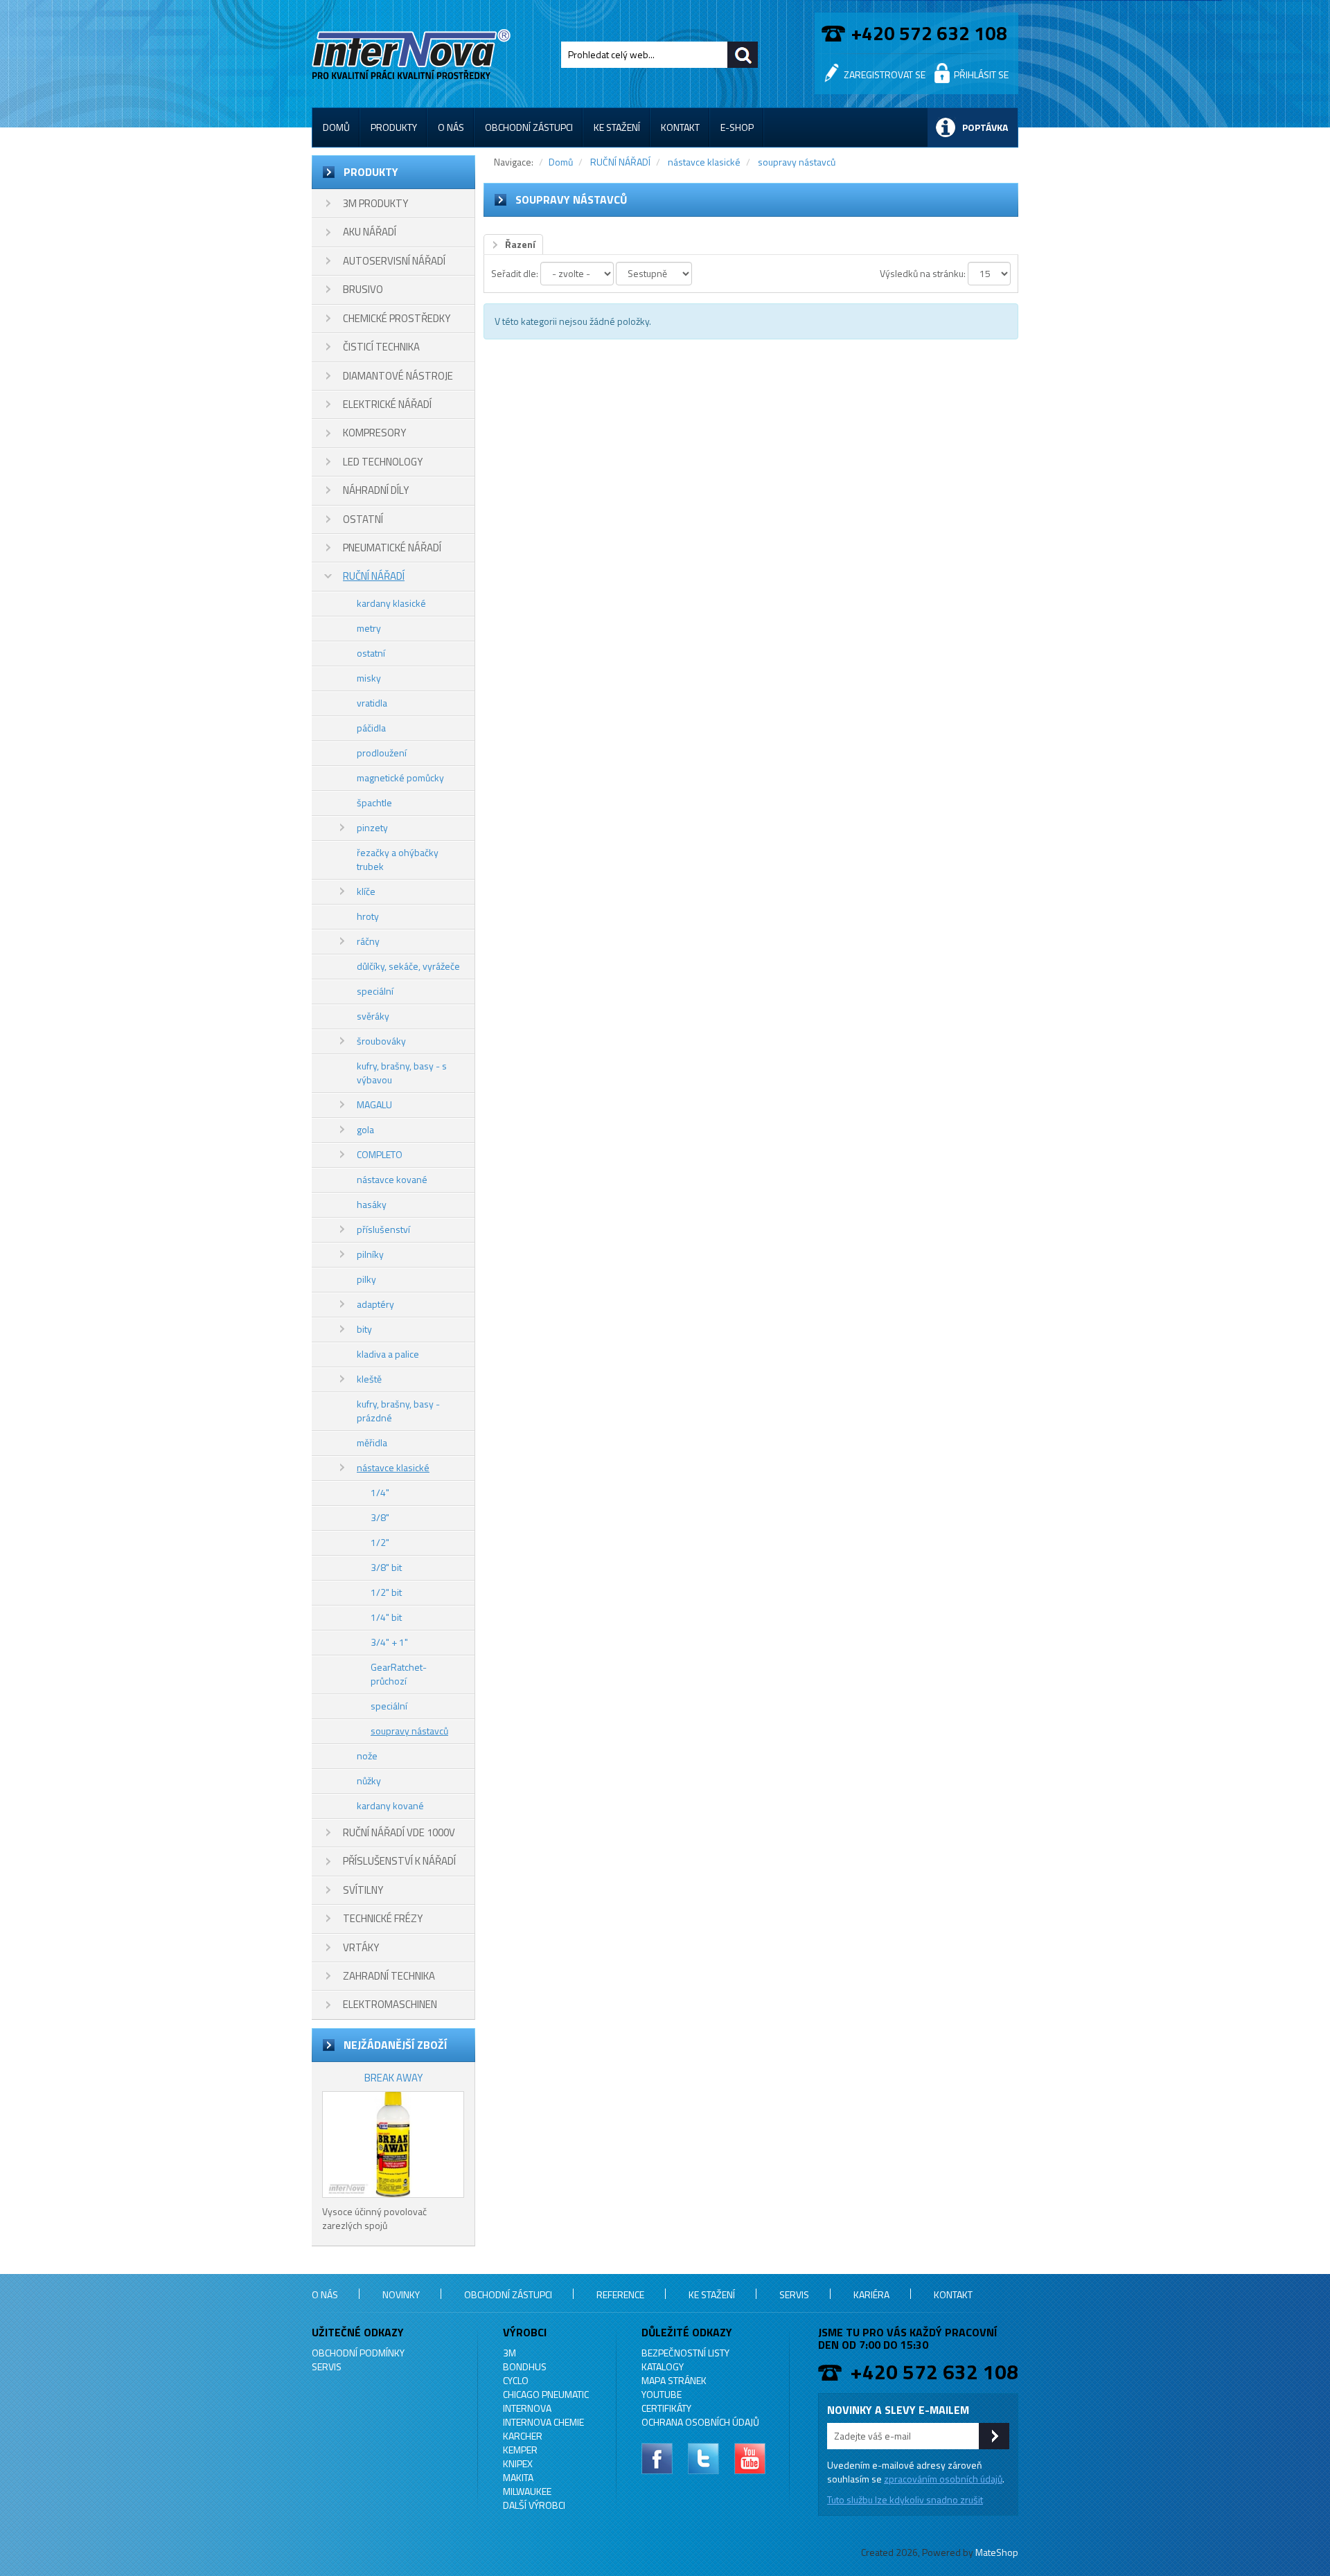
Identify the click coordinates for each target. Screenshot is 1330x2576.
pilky (366, 1279)
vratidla (372, 703)
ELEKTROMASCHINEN (390, 2004)
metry (369, 628)
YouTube (662, 2394)
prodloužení (382, 753)
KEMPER (520, 2450)
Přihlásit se (981, 74)
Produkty (394, 127)
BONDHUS (525, 2366)
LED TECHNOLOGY (383, 462)
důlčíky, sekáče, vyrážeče (408, 966)
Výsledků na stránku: (923, 273)
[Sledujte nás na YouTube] (750, 2459)
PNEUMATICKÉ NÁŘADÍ (392, 548)
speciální (375, 991)
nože (367, 1756)
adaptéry (375, 1304)
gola (365, 1129)
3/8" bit (386, 1567)
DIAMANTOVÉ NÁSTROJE (398, 376)
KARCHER (523, 2436)
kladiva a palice (388, 1354)
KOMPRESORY (374, 433)
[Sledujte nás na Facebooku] (657, 2459)
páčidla (371, 728)
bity (364, 1329)
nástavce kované (392, 1179)
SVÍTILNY (363, 1890)
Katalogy (663, 2366)
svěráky (373, 1016)
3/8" (380, 1517)
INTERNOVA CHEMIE (543, 2422)
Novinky (401, 2294)
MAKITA (518, 2477)
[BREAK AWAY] (393, 2144)
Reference (620, 2294)
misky (369, 678)
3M (509, 2353)
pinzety (372, 827)
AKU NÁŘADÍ (370, 232)
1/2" (380, 1542)
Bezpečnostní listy (685, 2353)
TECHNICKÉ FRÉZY (383, 1918)
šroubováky (381, 1041)
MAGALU (374, 1104)
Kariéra (871, 2294)
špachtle (374, 802)
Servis (794, 2294)
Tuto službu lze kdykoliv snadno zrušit (905, 2499)
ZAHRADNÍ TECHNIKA (389, 1976)
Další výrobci (534, 2505)
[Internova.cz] (414, 52)
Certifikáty (666, 2408)
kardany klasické (391, 603)
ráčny (368, 941)
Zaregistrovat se (885, 74)
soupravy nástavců (409, 1731)
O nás (451, 127)
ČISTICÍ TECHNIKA (381, 347)
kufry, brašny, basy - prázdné (398, 1411)
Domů (336, 127)
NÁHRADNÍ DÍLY (376, 490)
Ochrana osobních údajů (700, 2422)
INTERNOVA (527, 2408)
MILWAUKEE (527, 2491)
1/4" (380, 1492)
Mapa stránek (674, 2380)
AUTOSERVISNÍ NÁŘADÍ (394, 261)
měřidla (372, 1442)
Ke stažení (617, 127)
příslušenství (383, 1229)
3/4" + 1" (389, 1642)
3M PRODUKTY (375, 203)
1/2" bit (386, 1592)
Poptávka (985, 127)
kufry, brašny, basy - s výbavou (402, 1073)
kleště (369, 1379)
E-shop (737, 127)
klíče (366, 891)
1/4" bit (386, 1617)
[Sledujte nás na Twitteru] (703, 2459)
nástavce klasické (393, 1467)
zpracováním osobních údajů (943, 2479)
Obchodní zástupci (529, 127)
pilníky (370, 1254)
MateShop (997, 2552)
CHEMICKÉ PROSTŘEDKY (397, 318)
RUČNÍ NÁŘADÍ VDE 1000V (399, 1832)
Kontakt (680, 127)
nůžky (369, 1780)
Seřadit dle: (515, 273)
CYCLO (516, 2380)
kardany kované (390, 1805)
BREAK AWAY (393, 2078)
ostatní (371, 653)
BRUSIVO (363, 289)
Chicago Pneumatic (546, 2394)
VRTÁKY (361, 1947)
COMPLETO (380, 1154)
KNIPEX (518, 2463)
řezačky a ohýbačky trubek (398, 859)
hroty (368, 916)
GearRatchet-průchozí (399, 1674)
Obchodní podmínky (358, 2353)
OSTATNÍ (363, 519)
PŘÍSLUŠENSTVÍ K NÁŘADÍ (399, 1861)
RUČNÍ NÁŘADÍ (374, 576)
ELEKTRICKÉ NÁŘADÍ (387, 404)
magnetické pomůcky (400, 778)
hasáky (372, 1204)
